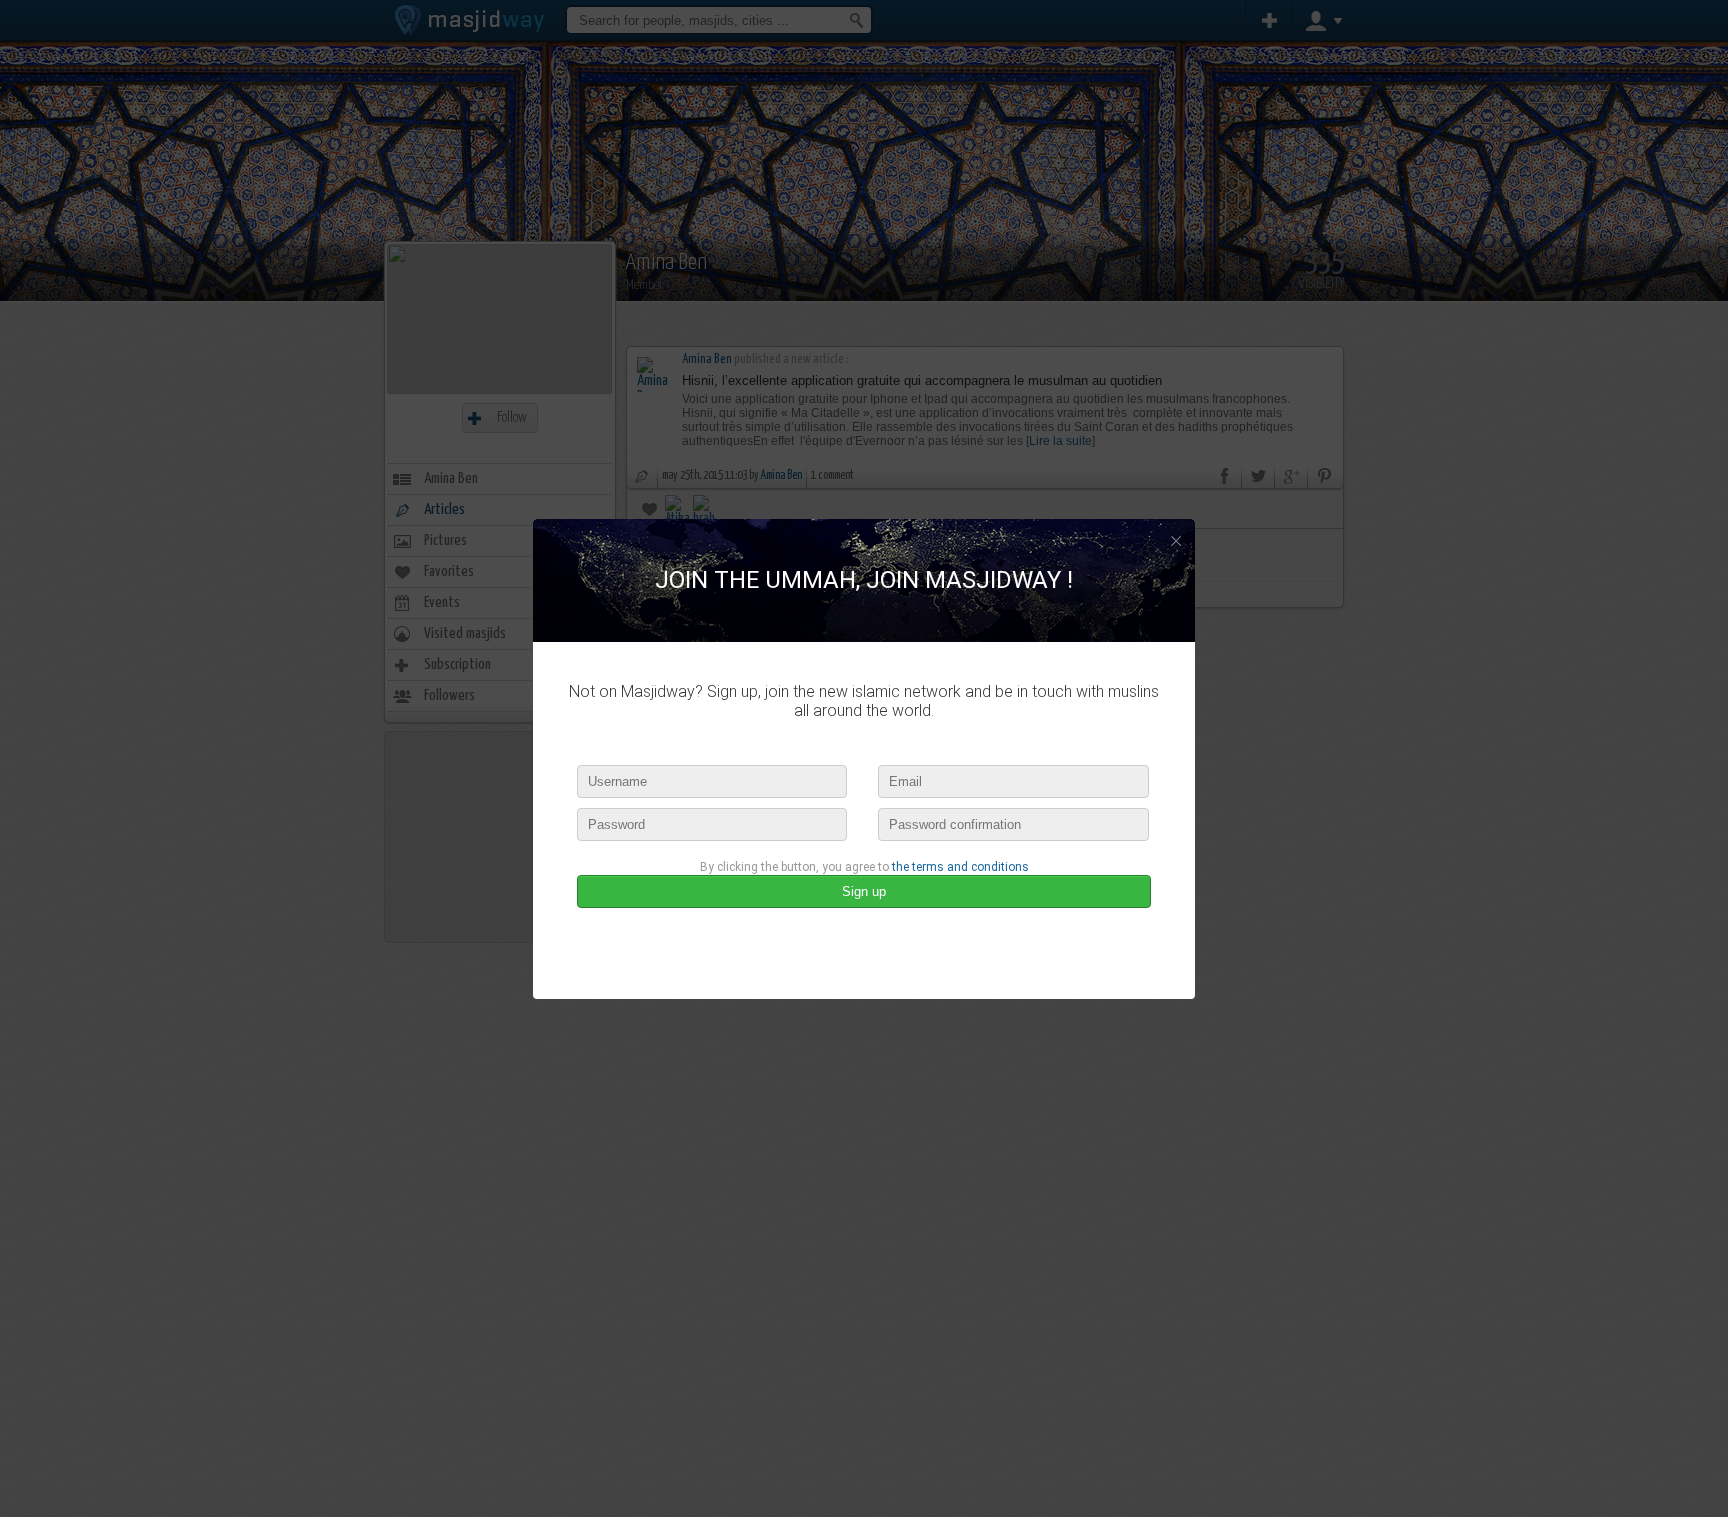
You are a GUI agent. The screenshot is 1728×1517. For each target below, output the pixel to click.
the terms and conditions (960, 867)
